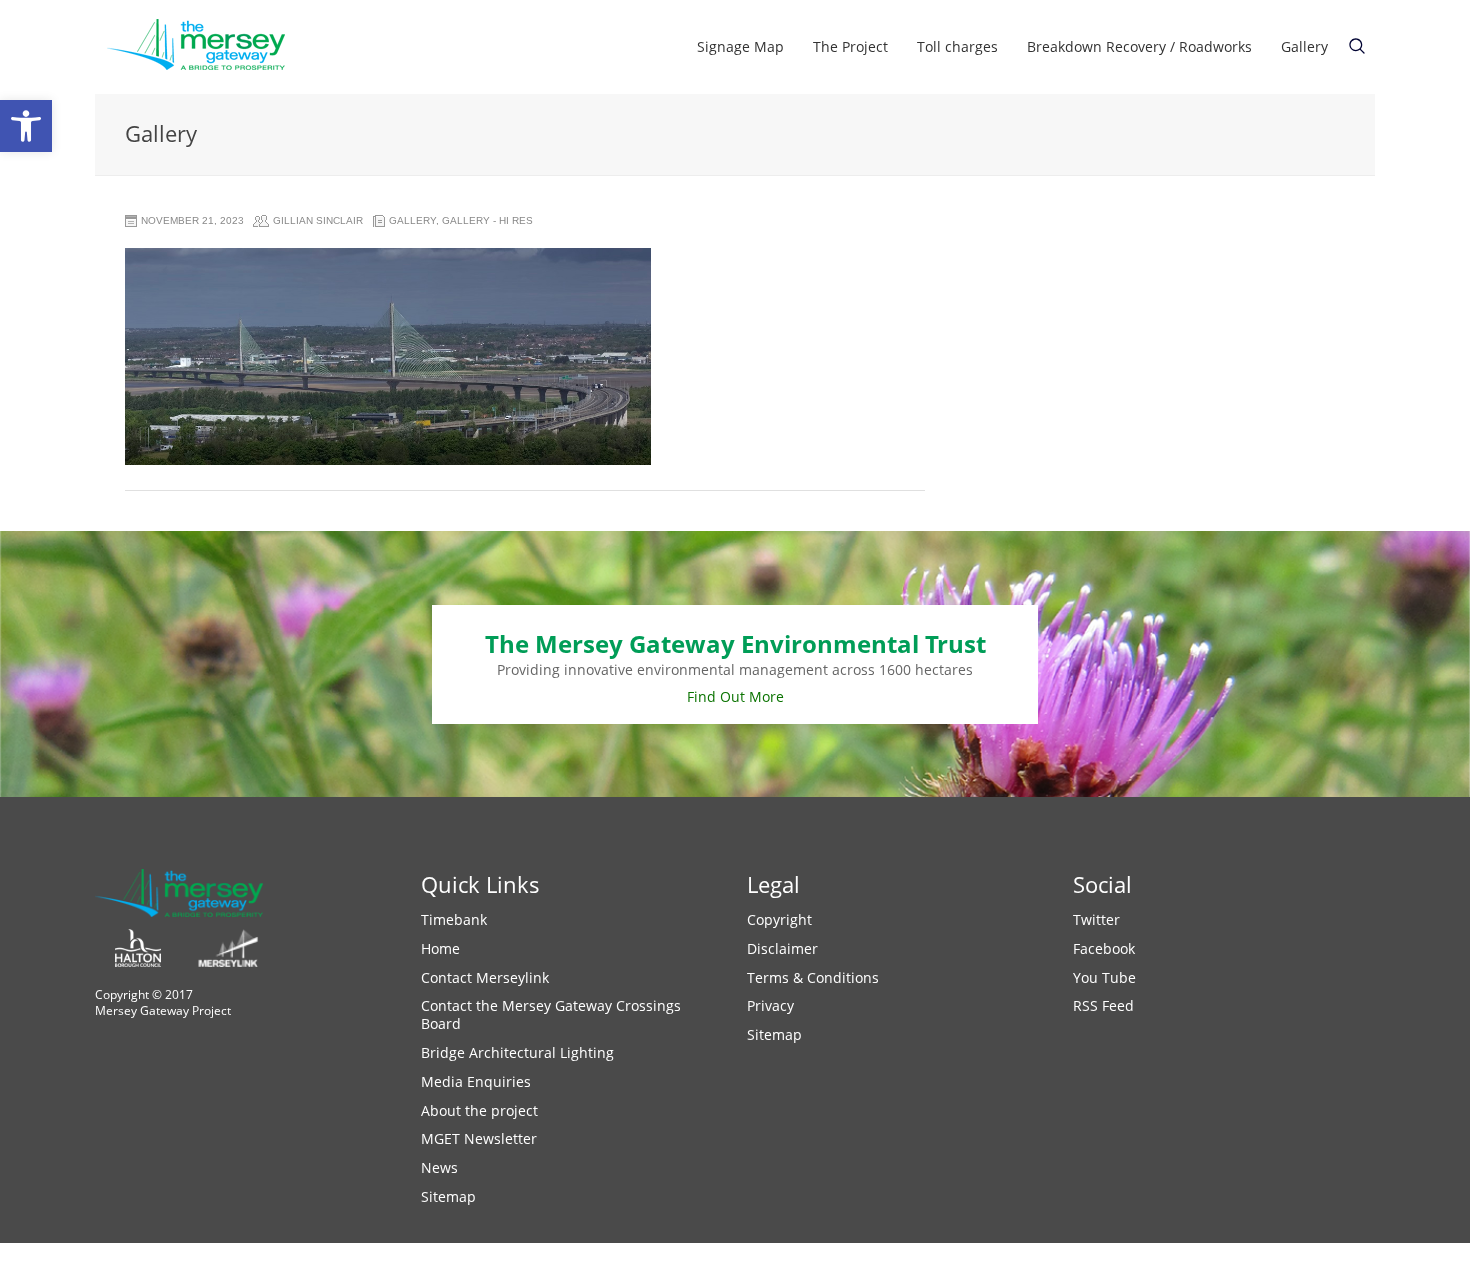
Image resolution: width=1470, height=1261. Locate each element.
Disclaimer (782, 948)
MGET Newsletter (479, 1138)
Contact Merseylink (485, 977)
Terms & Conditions (813, 977)
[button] (26, 126)
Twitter (1096, 919)
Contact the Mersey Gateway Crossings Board (551, 1014)
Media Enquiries (476, 1081)
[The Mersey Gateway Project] (205, 47)
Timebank (454, 919)
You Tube (1104, 977)
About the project (479, 1110)
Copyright (779, 919)
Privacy (770, 1005)
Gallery (1304, 46)
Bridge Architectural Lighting (517, 1052)
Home (440, 948)
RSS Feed (1103, 1005)
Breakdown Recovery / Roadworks (1139, 46)
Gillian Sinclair (318, 220)
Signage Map (740, 46)
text (1357, 46)
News (439, 1167)
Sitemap (448, 1196)
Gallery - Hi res (487, 220)
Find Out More (735, 696)
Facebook (1104, 948)
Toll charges (957, 46)
